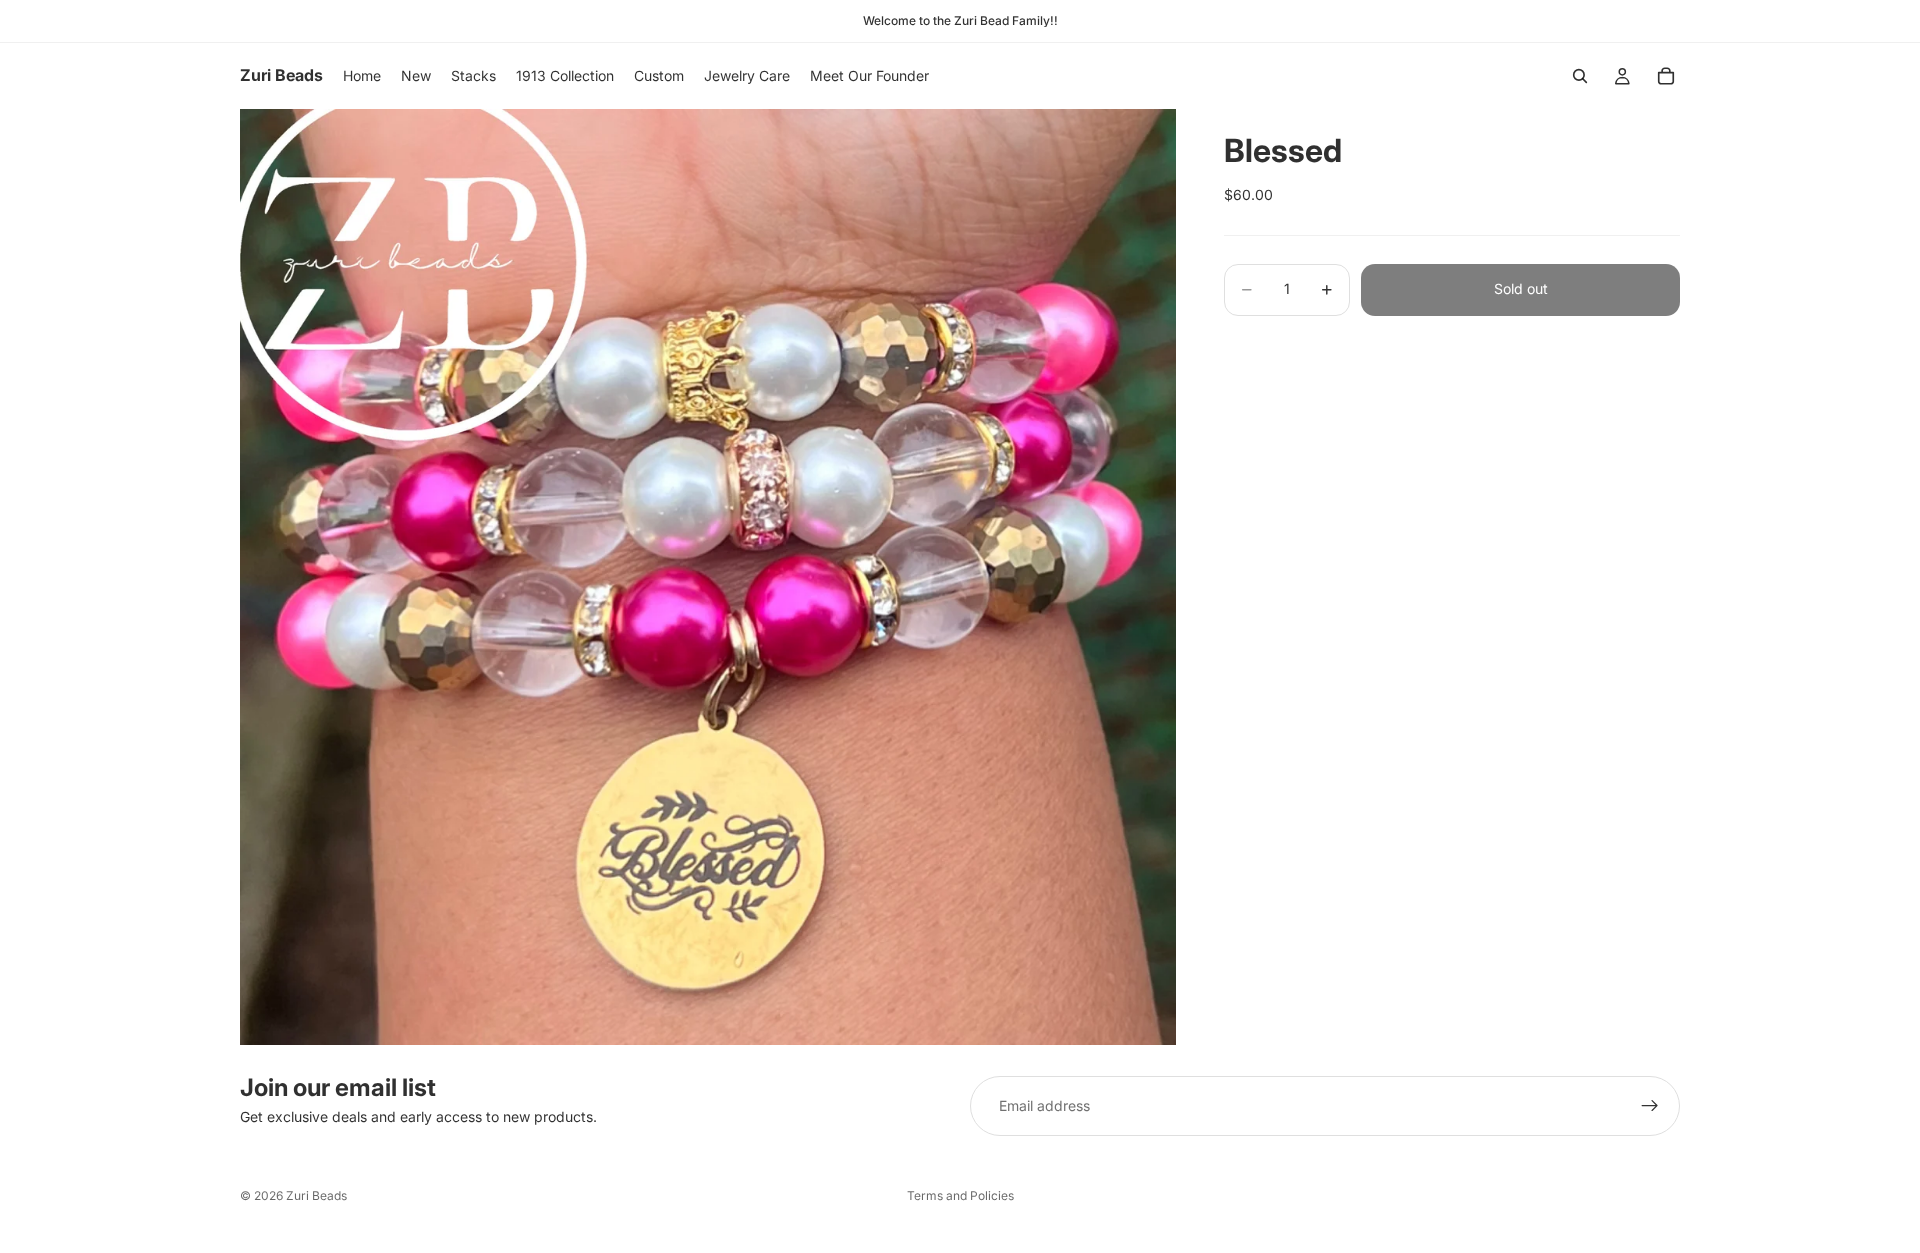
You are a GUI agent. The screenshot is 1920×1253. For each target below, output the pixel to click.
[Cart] (1666, 76)
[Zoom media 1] (708, 577)
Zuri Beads (316, 1195)
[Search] (1580, 76)
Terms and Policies (960, 1195)
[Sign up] (1650, 1106)
